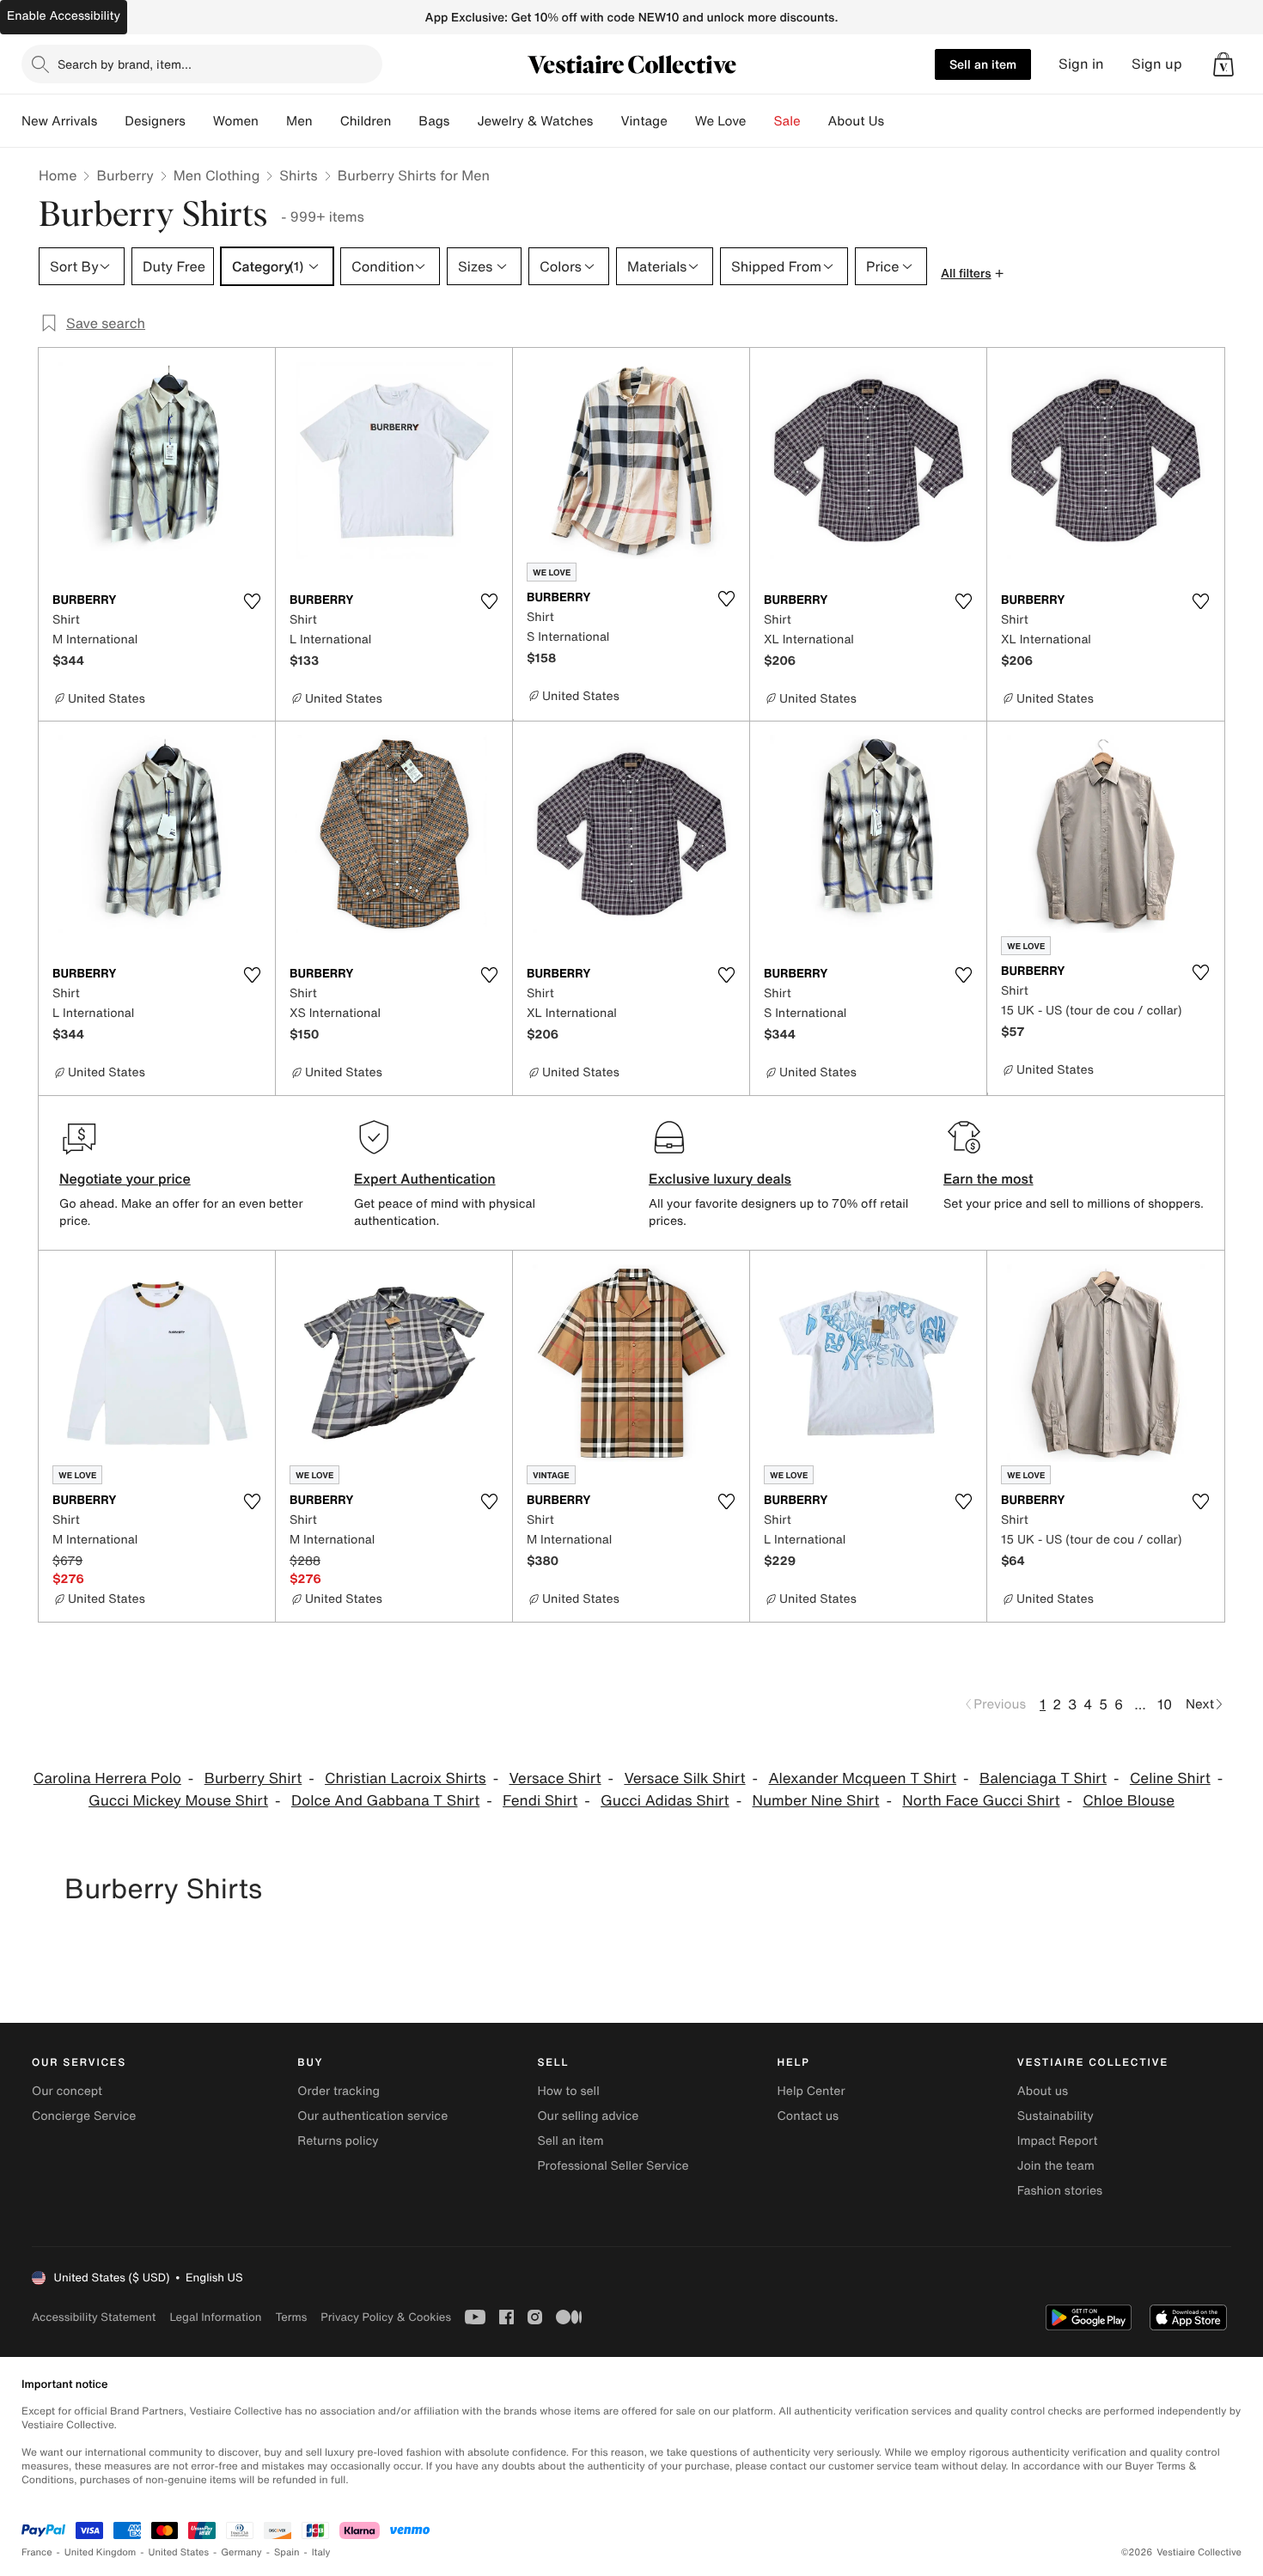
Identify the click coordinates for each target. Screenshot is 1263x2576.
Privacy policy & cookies (386, 2317)
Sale (787, 121)
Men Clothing (217, 175)
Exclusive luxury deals (720, 1178)
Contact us (808, 2116)
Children (366, 121)
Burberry (125, 175)
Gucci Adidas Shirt (665, 1801)
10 (1165, 1704)
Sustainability (1056, 2116)
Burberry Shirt (253, 1778)
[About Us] (898, 121)
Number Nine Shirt (815, 1801)
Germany (241, 2552)
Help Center (811, 2091)
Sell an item (983, 64)
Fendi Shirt (540, 1801)
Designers (155, 121)
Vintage (644, 121)
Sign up (1157, 64)
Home (58, 175)
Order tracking (339, 2091)
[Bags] (463, 121)
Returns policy (338, 2141)
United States (179, 2552)
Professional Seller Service (613, 2166)
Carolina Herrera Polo (107, 1778)
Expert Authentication (425, 1178)
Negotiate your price (125, 1178)
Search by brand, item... (125, 64)
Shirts (298, 175)
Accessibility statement (94, 2317)
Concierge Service (84, 2116)
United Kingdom (101, 2552)
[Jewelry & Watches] (607, 121)
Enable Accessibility (64, 16)
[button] (1223, 64)
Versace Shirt (555, 1778)
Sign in (1081, 64)
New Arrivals (59, 121)
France (37, 2552)
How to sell (568, 2091)
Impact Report (1058, 2141)
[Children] (405, 121)
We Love (721, 121)
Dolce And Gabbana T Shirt (385, 1801)
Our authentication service (372, 2116)
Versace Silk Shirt (684, 1778)
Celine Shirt (1170, 1778)
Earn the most (988, 1178)
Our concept (67, 2091)
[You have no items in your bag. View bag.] (1223, 64)
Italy (321, 2552)
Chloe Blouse (1129, 1801)
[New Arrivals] (111, 121)
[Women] (272, 121)
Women (236, 121)
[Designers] (199, 121)
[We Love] (760, 121)
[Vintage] (681, 121)
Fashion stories (1060, 2191)
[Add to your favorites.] (252, 601)
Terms (291, 2317)
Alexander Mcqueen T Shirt (862, 1778)
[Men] (326, 121)
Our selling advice (588, 2116)
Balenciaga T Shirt (1043, 1778)
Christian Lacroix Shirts (406, 1778)
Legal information (215, 2317)
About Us (856, 121)
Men (299, 121)
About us (1043, 2091)
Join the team (1056, 2166)
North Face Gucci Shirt (981, 1801)
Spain (287, 2552)
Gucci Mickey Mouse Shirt (178, 1801)
